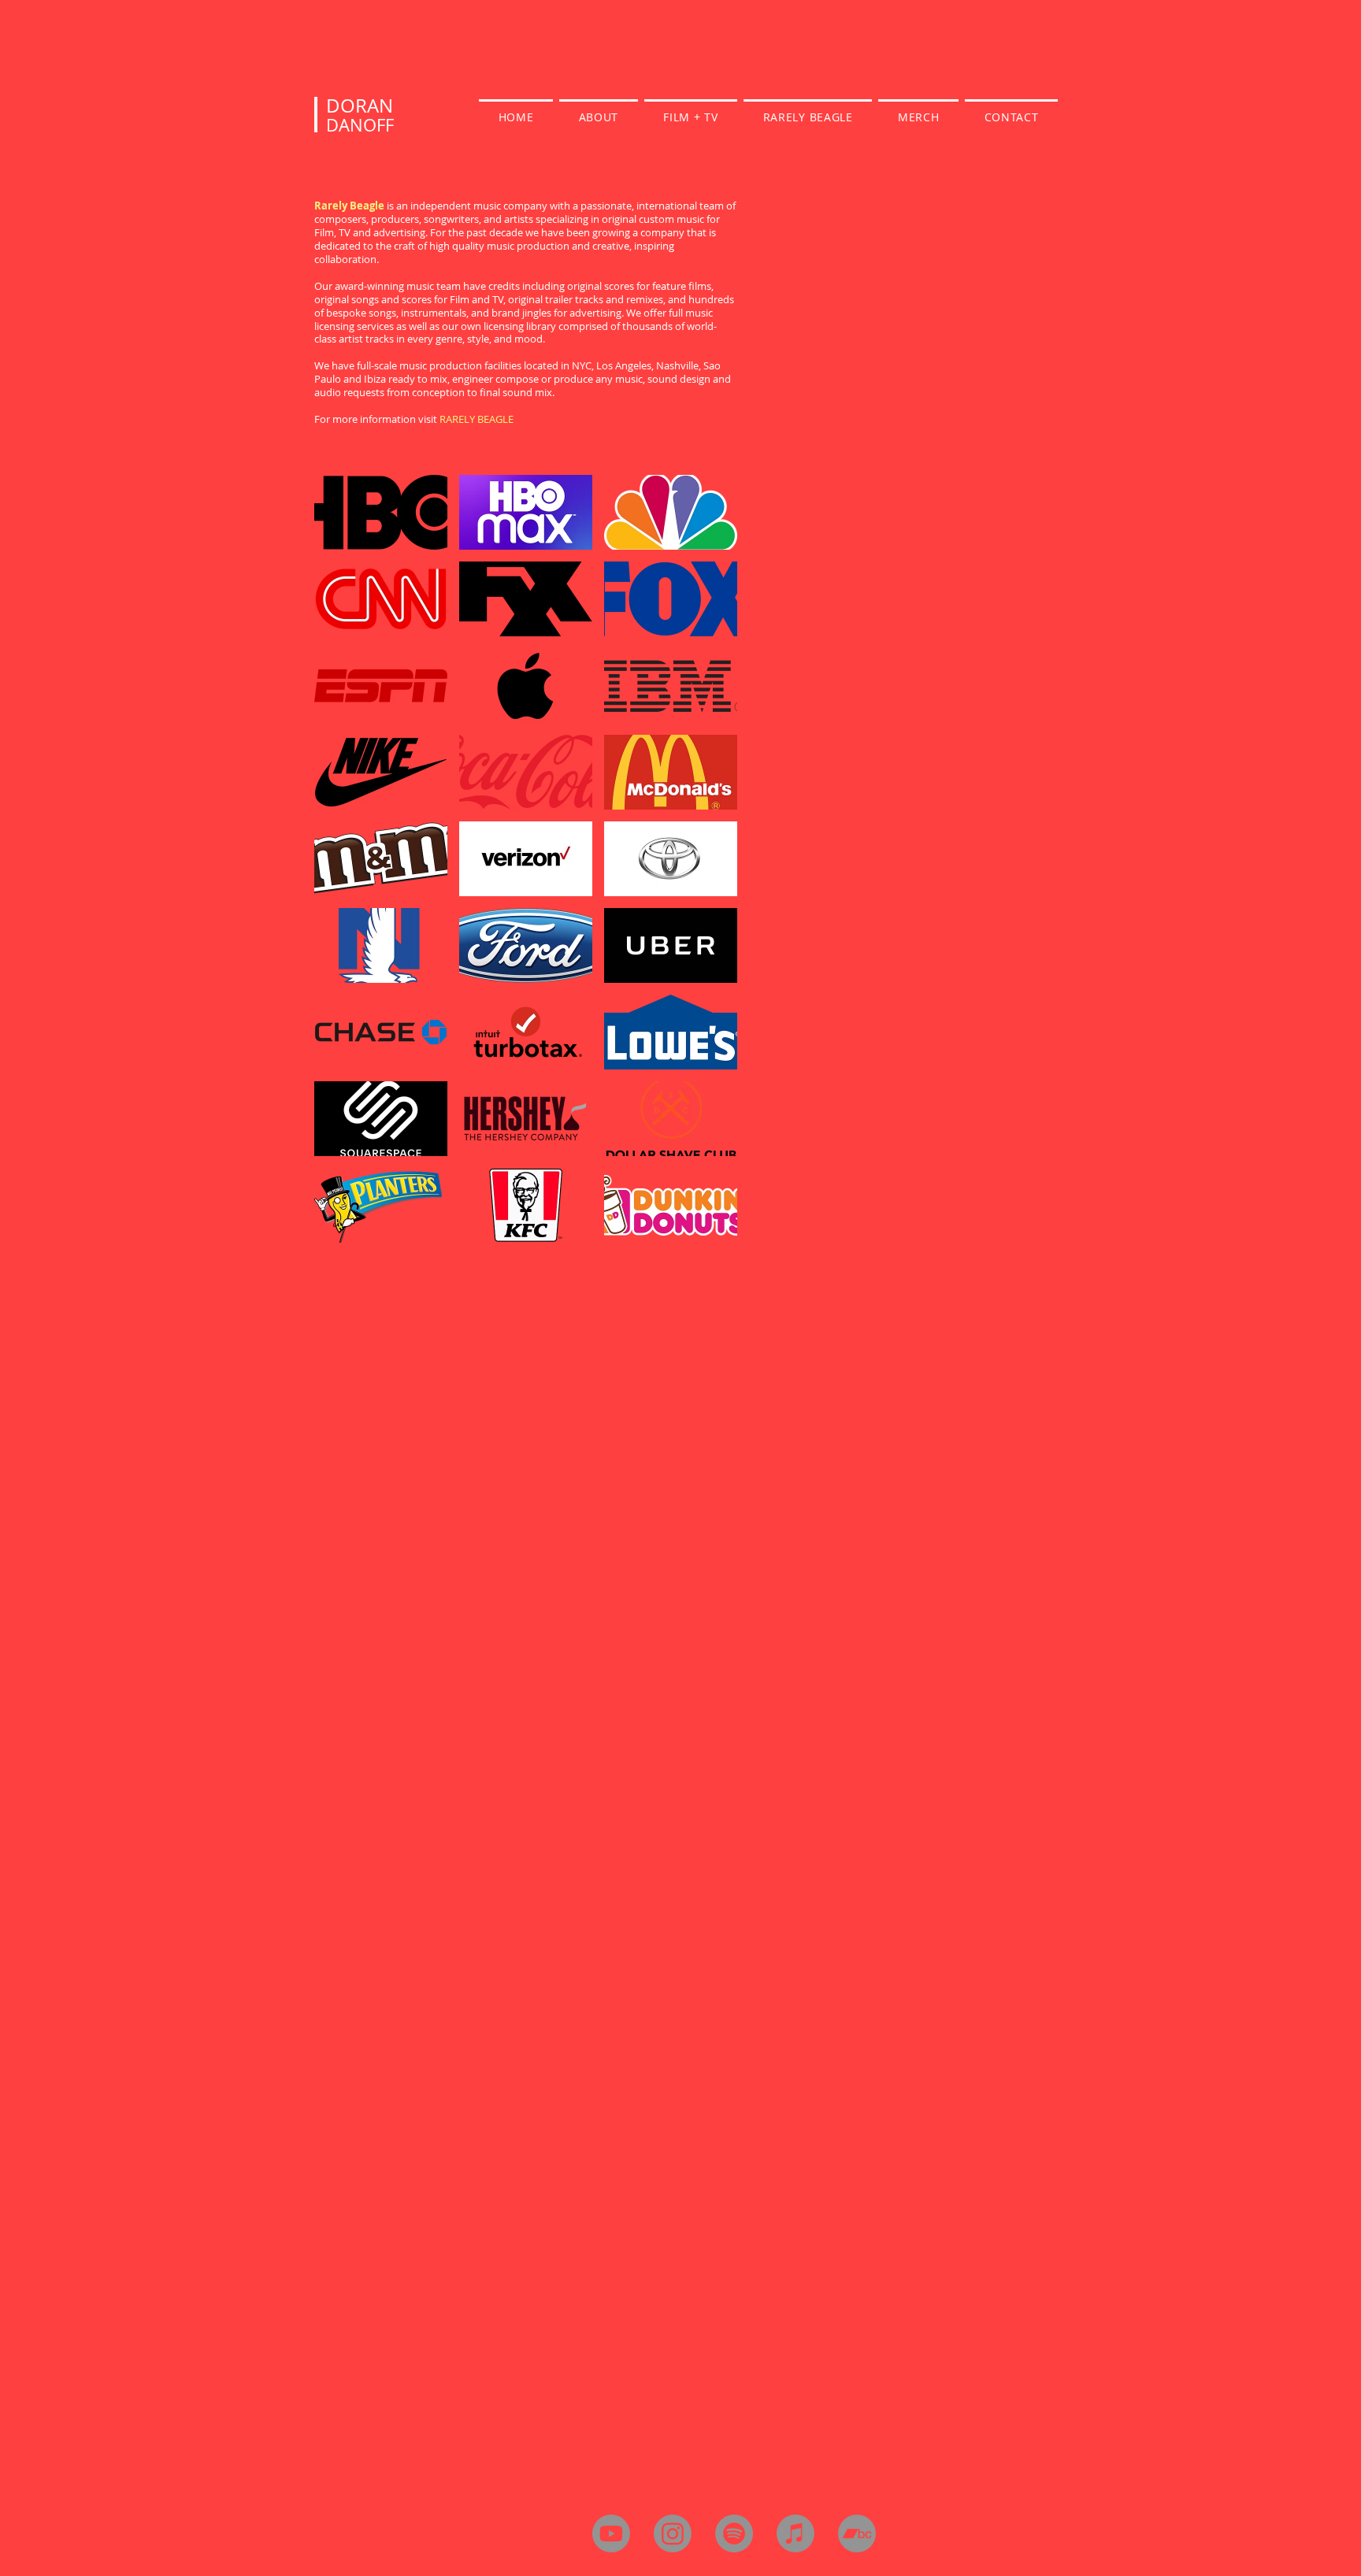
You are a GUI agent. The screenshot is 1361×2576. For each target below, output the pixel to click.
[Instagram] (673, 2533)
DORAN (360, 106)
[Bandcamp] (857, 2533)
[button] (381, 512)
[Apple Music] (795, 2533)
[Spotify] (734, 2533)
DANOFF (360, 125)
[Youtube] (611, 2533)
